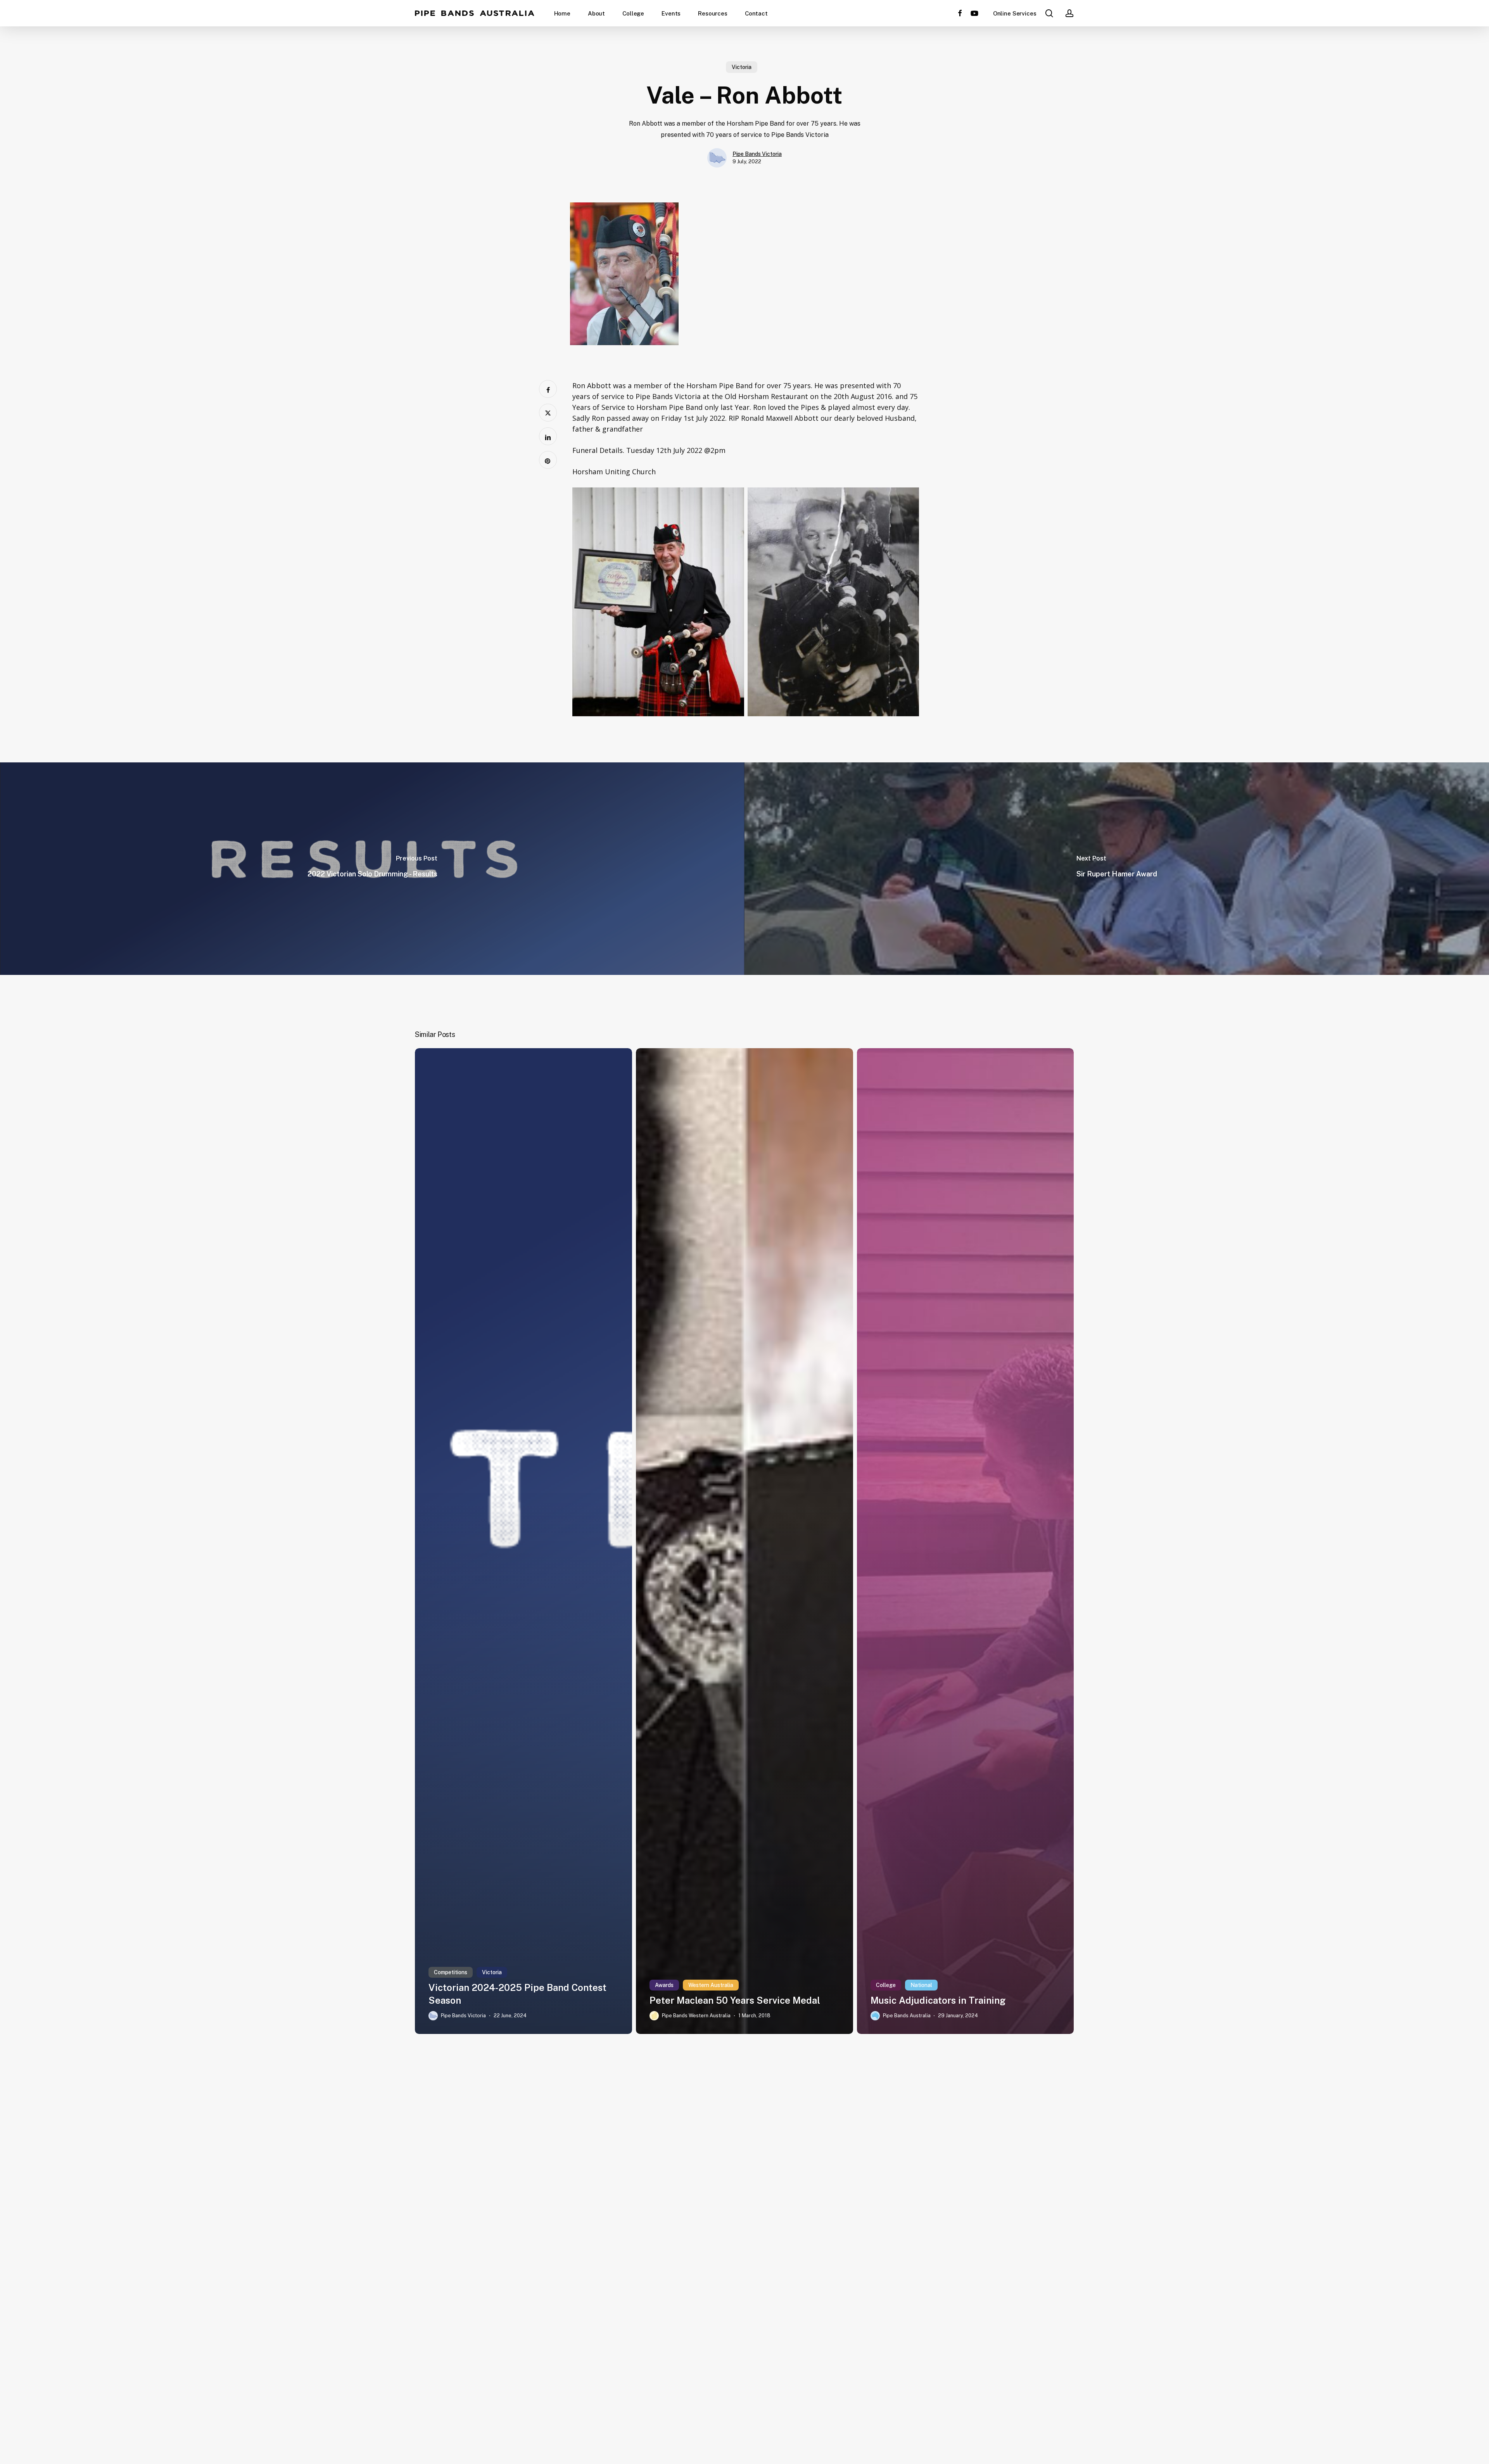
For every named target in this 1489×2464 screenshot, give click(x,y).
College (886, 1985)
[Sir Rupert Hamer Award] (1117, 869)
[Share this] (548, 389)
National (921, 1985)
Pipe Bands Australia (475, 13)
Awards (664, 1985)
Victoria (742, 67)
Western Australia (711, 1985)
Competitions (451, 1972)
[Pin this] (548, 460)
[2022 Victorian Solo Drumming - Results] (372, 869)
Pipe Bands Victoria (757, 154)
